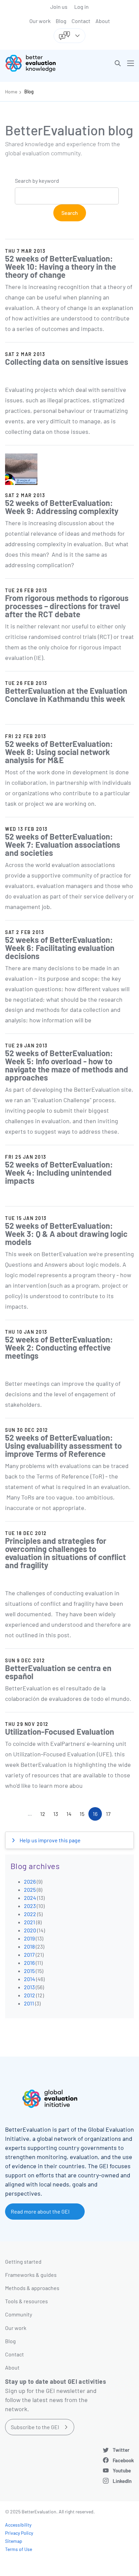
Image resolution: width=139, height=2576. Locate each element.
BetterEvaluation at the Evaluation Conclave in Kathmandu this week (66, 695)
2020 (30, 1930)
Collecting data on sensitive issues (67, 362)
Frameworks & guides (31, 2275)
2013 (29, 1987)
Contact (81, 21)
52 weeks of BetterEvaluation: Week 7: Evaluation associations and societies (63, 845)
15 (84, 1815)
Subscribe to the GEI (35, 2427)
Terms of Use (19, 2549)
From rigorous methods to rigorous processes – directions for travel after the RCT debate (67, 606)
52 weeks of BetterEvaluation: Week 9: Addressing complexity (62, 507)
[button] (118, 63)
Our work (40, 21)
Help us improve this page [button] (50, 1840)
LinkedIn (122, 2481)
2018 (29, 1946)
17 (110, 1815)
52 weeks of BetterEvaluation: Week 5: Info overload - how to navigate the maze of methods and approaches (67, 1065)
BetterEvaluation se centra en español (58, 1672)
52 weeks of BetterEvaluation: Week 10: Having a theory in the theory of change (61, 267)
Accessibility (18, 2525)
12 (45, 1815)
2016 (29, 1963)
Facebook (123, 2460)
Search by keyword (37, 181)
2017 (29, 1955)
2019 (29, 1938)
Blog (61, 21)
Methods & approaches (32, 2288)
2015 (29, 1971)
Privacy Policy (19, 2533)
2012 (30, 1995)
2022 (30, 1914)
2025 (30, 1890)
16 (97, 1816)
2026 (30, 1881)
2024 (30, 1898)
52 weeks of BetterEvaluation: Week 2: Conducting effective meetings (59, 1347)
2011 (29, 2003)
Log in (81, 7)
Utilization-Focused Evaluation (60, 1731)
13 (58, 1815)
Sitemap (14, 2541)
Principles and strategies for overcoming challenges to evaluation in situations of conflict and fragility (65, 1553)
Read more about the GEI (40, 2211)
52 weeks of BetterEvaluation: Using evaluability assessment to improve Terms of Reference (63, 1446)
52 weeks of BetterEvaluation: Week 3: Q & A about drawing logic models (66, 1234)
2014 (30, 1979)
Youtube (122, 2470)
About (103, 21)
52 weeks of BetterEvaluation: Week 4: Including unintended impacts (59, 1172)
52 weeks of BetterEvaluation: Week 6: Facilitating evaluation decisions (60, 948)
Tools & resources (26, 2301)
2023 (30, 1906)
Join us (59, 7)
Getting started (23, 2261)
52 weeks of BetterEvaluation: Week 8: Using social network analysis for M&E (59, 752)
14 (71, 1815)
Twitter (121, 2450)
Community (19, 2314)
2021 (30, 1922)
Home (11, 92)
